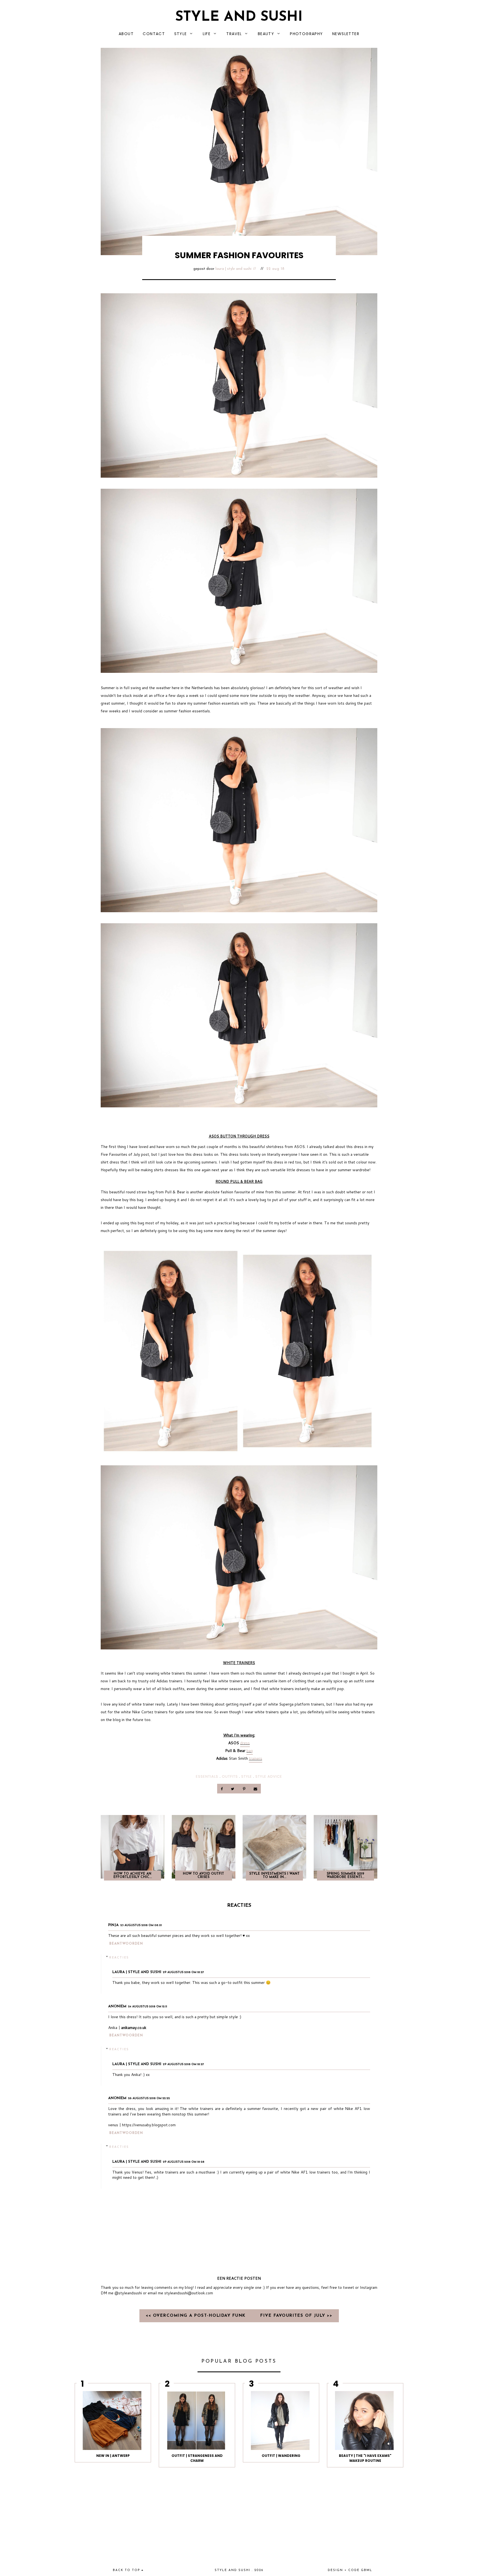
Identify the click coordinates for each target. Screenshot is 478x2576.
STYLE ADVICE (269, 1776)
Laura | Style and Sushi (233, 269)
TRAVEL (234, 34)
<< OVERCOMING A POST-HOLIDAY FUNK (197, 2316)
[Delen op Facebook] (222, 1789)
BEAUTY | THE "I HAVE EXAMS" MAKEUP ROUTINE (365, 2458)
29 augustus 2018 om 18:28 (184, 2162)
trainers (256, 1758)
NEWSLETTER (346, 34)
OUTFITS (230, 1776)
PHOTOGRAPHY (306, 34)
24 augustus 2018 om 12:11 (148, 2007)
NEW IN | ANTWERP (113, 2456)
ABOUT (126, 34)
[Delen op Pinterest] (244, 1789)
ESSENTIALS (207, 1776)
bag (250, 1751)
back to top (127, 2570)
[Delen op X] (233, 1789)
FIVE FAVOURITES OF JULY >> (296, 2316)
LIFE (207, 34)
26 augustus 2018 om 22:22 (149, 2098)
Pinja (113, 1925)
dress (245, 1743)
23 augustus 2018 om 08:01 (141, 1925)
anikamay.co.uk (134, 2028)
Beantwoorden (126, 1944)
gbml (367, 2570)
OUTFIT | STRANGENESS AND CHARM (197, 2458)
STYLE (181, 34)
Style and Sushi (239, 17)
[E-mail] (255, 1789)
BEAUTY (266, 34)
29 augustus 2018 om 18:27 (183, 1972)
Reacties (119, 1957)
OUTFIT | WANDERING (281, 2456)
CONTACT (154, 34)
